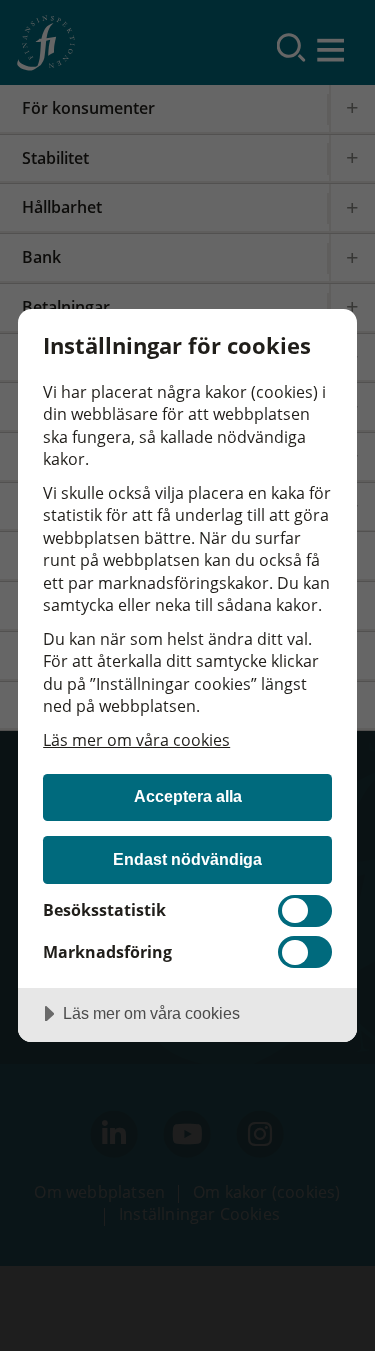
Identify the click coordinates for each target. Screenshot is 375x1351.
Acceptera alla (188, 796)
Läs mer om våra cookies (136, 740)
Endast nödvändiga (187, 859)
